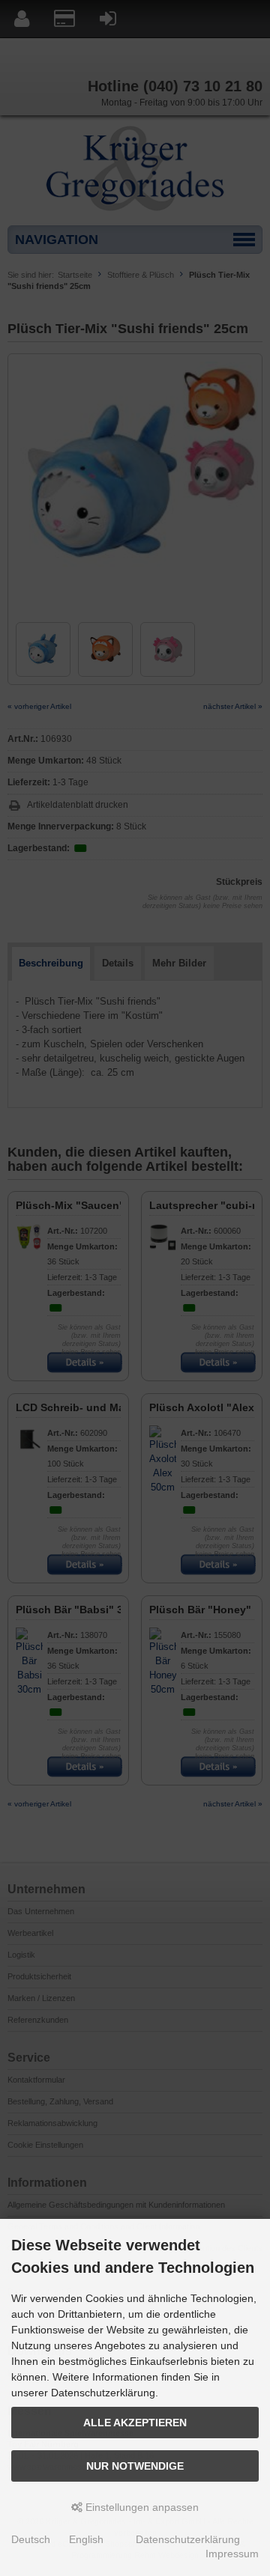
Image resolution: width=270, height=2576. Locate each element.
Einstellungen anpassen (141, 2507)
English (86, 2539)
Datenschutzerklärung (188, 2539)
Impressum (232, 2554)
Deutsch (31, 2539)
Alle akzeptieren (135, 2423)
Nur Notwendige (135, 2466)
